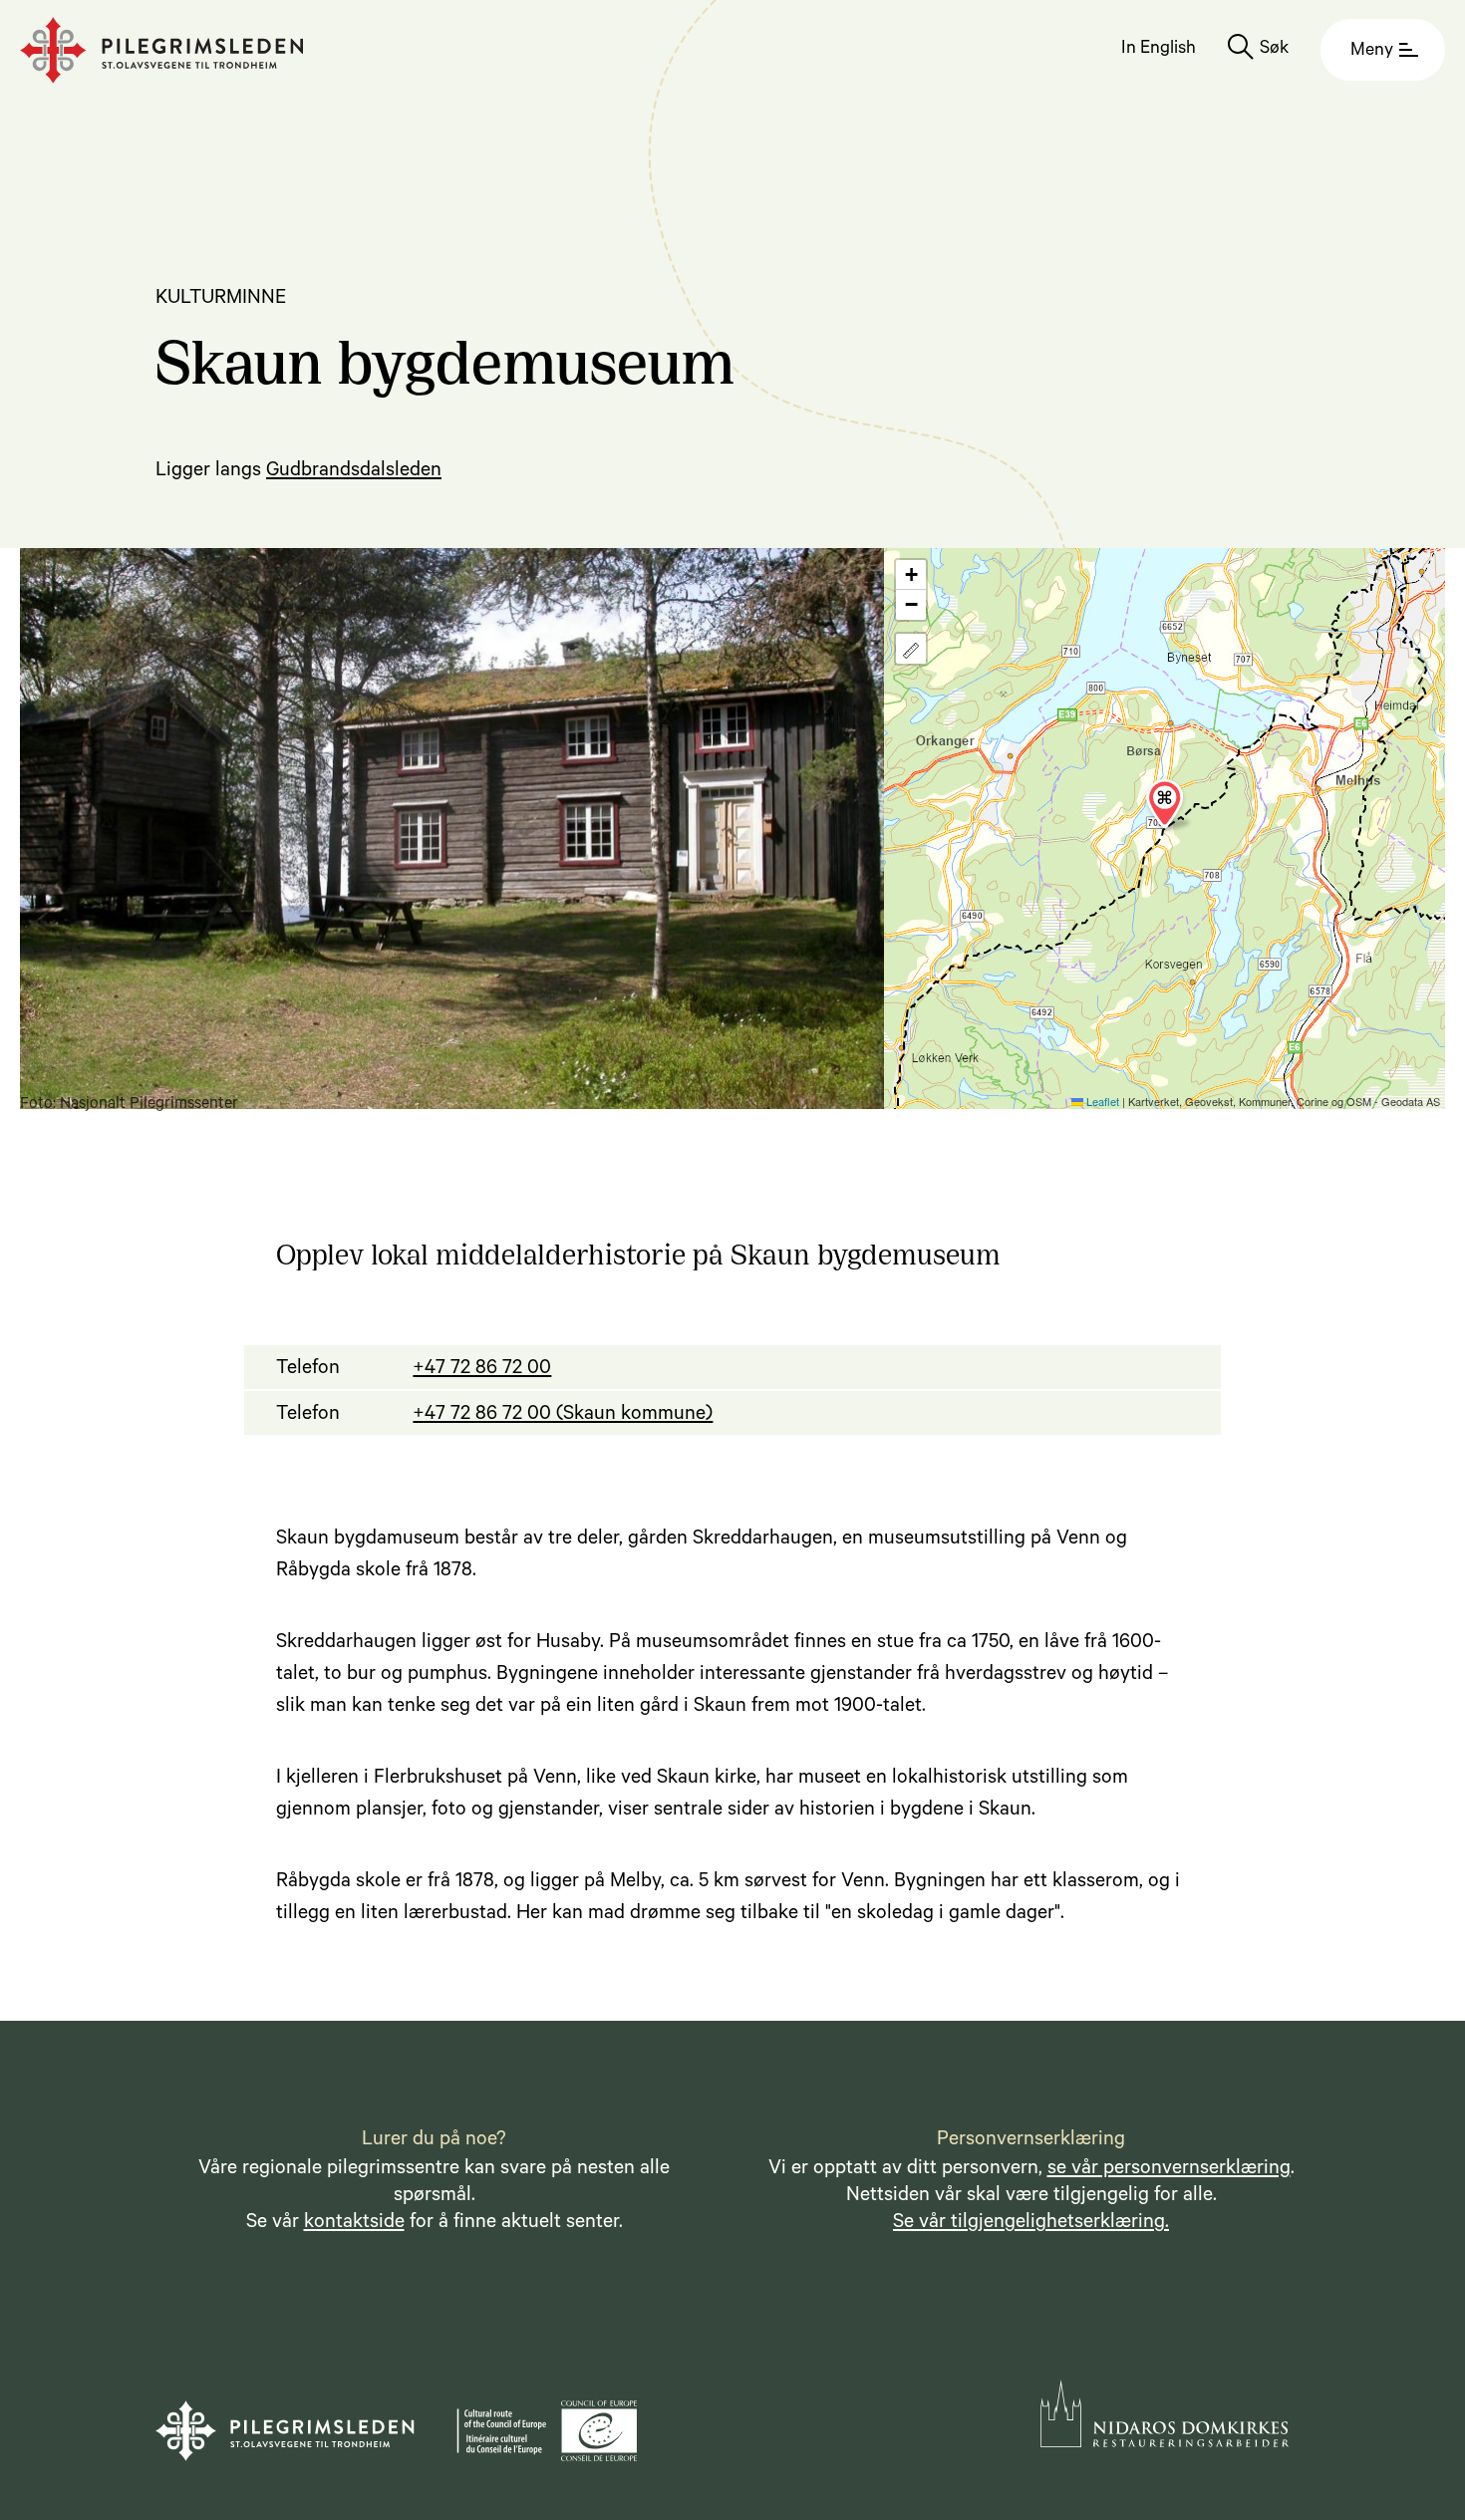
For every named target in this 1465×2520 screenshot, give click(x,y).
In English (1159, 50)
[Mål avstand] (911, 649)
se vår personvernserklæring (1169, 2170)
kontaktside (354, 2224)
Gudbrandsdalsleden (354, 472)
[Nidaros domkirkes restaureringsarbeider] (1165, 2413)
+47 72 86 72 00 (482, 1370)
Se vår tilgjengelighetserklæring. (1031, 2224)
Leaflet (1101, 1101)
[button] (1165, 804)
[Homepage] (162, 50)
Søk (1274, 50)
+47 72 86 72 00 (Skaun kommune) (563, 1416)
